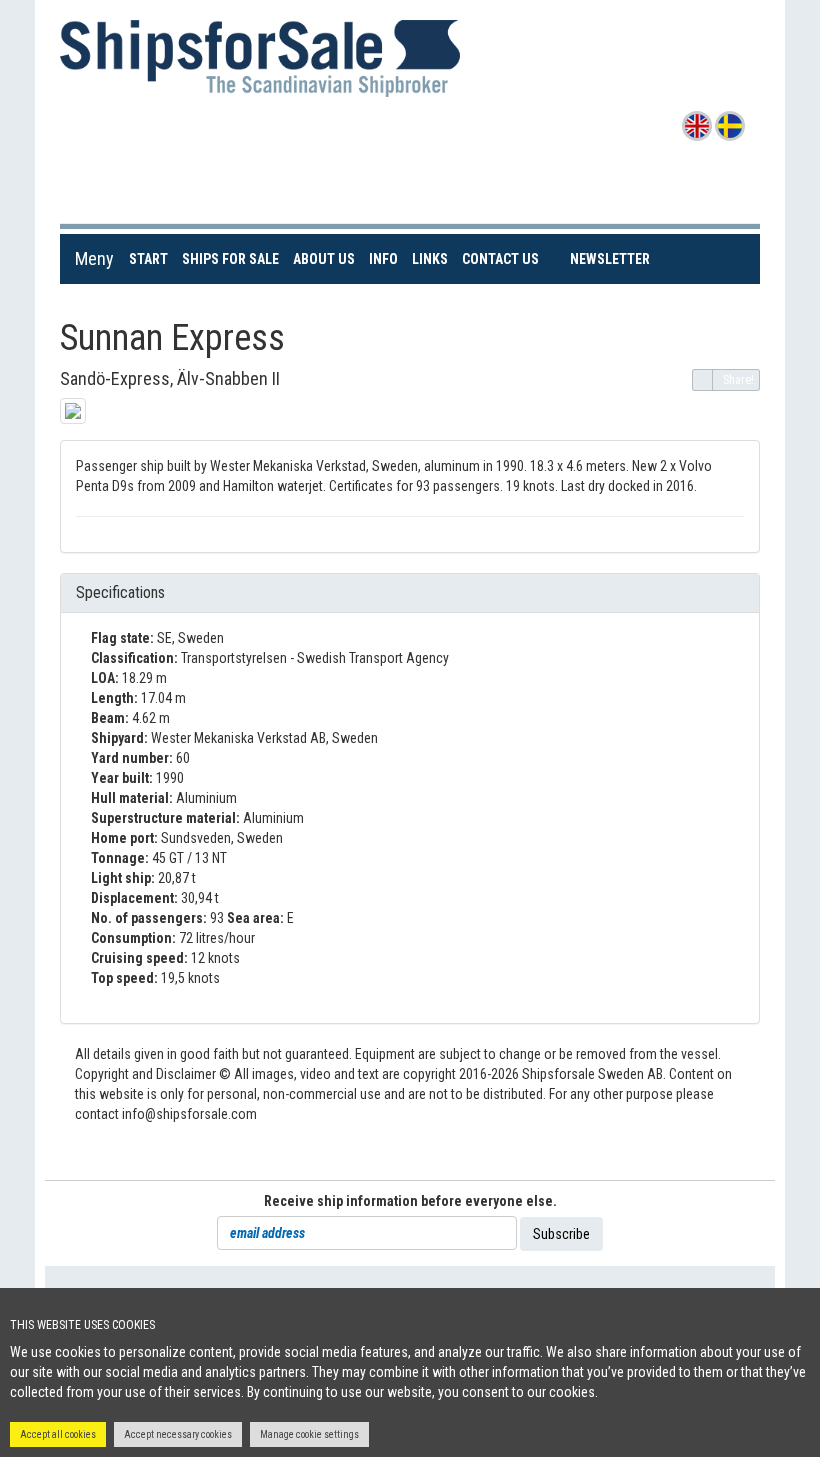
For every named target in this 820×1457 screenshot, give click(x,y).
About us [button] (324, 259)
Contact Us (504, 258)
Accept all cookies (58, 1434)
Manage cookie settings (309, 1434)
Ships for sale (234, 258)
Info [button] (383, 259)
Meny (94, 258)
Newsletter (610, 258)
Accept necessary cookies (178, 1434)
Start (152, 258)
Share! (738, 380)
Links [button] (430, 259)
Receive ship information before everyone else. (410, 1201)
